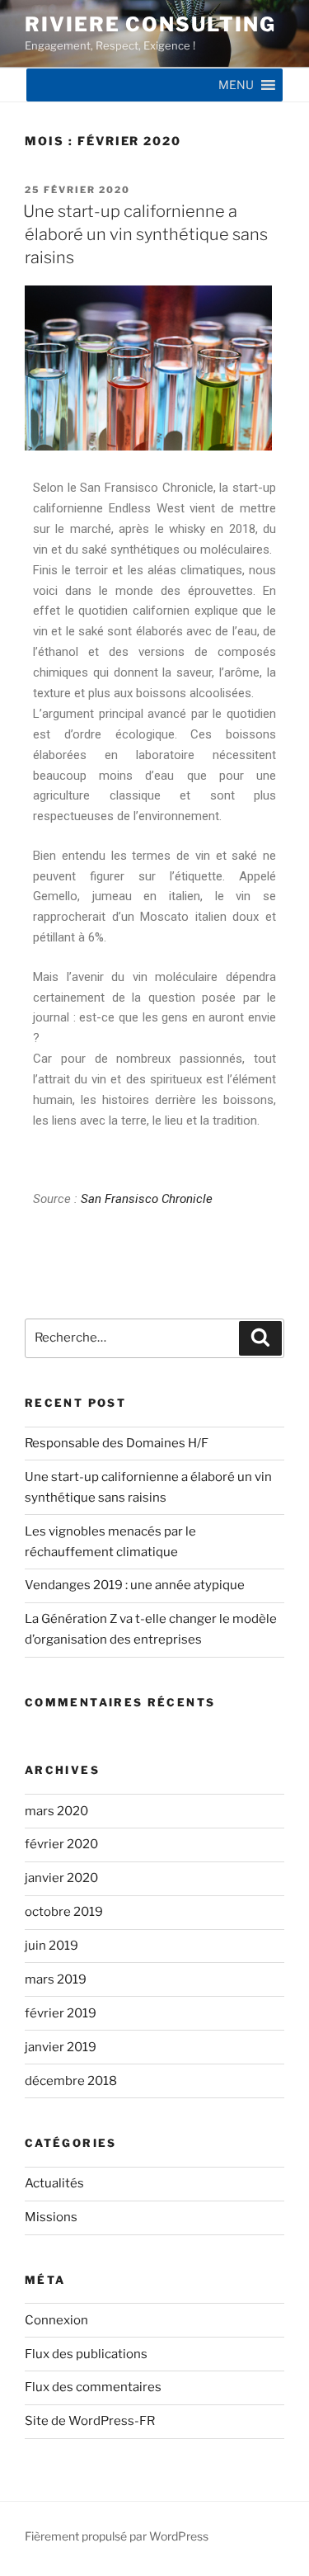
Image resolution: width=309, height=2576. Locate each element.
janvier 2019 (61, 2047)
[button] (236, 85)
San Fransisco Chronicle (147, 1199)
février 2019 (61, 2013)
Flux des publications (86, 2354)
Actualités (54, 2183)
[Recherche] (260, 1338)
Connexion (56, 2320)
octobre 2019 (64, 1912)
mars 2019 (56, 1979)
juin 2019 (51, 1946)
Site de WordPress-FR (90, 2421)
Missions (51, 2217)
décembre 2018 (71, 2081)
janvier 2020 (61, 1878)
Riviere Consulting (150, 24)
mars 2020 (56, 1811)
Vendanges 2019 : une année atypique (135, 1585)
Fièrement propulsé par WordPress (117, 2536)
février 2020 (61, 1844)
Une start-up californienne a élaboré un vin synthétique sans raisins (145, 234)
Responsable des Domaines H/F (117, 1443)
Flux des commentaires (93, 2387)
